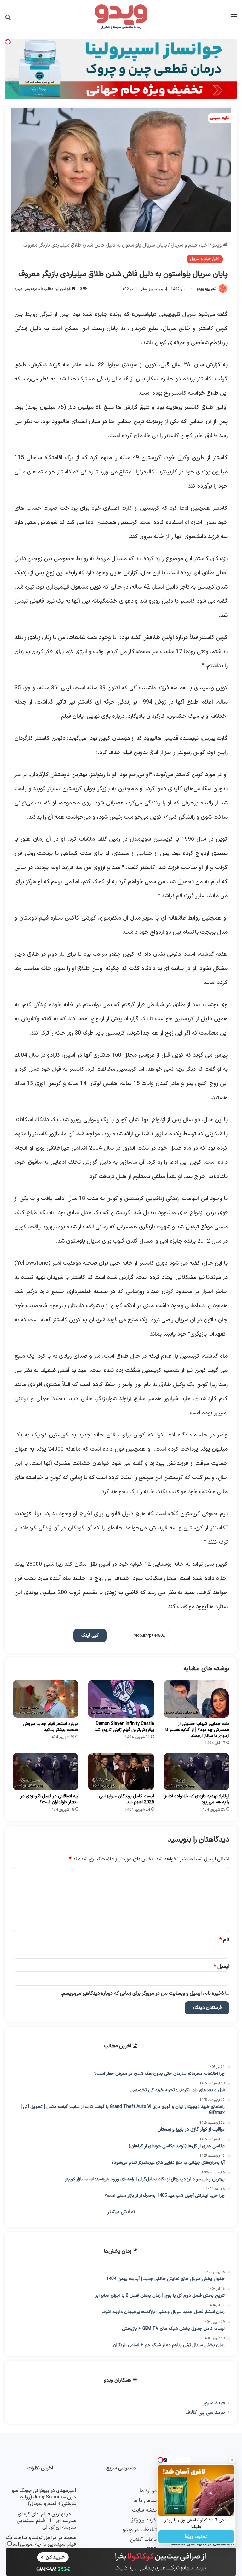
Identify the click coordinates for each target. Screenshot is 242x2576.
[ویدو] (121, 17)
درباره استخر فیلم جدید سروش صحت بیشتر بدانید (51, 1727)
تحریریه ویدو (206, 289)
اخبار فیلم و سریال (190, 245)
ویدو (218, 245)
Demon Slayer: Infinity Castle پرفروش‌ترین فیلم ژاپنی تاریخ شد (124, 1727)
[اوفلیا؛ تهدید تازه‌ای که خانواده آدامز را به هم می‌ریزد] (196, 1772)
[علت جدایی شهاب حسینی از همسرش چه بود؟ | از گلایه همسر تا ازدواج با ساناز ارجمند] (196, 1699)
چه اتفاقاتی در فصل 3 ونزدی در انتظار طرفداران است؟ (49, 1799)
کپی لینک (90, 1636)
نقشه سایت (144, 2510)
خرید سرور (214, 2403)
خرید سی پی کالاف (205, 2413)
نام (224, 1940)
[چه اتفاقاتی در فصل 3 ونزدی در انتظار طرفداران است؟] (46, 1772)
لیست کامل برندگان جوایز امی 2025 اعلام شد (127, 1799)
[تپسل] (9, 2544)
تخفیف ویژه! (196, 2537)
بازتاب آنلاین (143, 2540)
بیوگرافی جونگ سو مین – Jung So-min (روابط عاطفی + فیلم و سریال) (44, 2497)
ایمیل (222, 1967)
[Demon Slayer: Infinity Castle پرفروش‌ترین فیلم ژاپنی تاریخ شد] (121, 1699)
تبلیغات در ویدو (140, 2530)
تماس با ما (145, 2501)
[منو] (234, 19)
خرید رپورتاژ (144, 2520)
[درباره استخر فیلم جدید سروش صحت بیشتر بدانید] (46, 1699)
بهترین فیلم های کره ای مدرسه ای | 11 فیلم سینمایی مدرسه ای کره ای (46, 2521)
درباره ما (148, 2491)
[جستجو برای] (8, 19)
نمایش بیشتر (121, 2212)
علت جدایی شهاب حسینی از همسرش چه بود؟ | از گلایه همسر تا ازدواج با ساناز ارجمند (197, 1730)
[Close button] (232, 2460)
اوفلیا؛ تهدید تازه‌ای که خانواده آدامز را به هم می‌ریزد (197, 1799)
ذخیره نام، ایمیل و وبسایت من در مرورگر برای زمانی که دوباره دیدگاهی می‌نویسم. (142, 1993)
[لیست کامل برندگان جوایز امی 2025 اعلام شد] (121, 1772)
